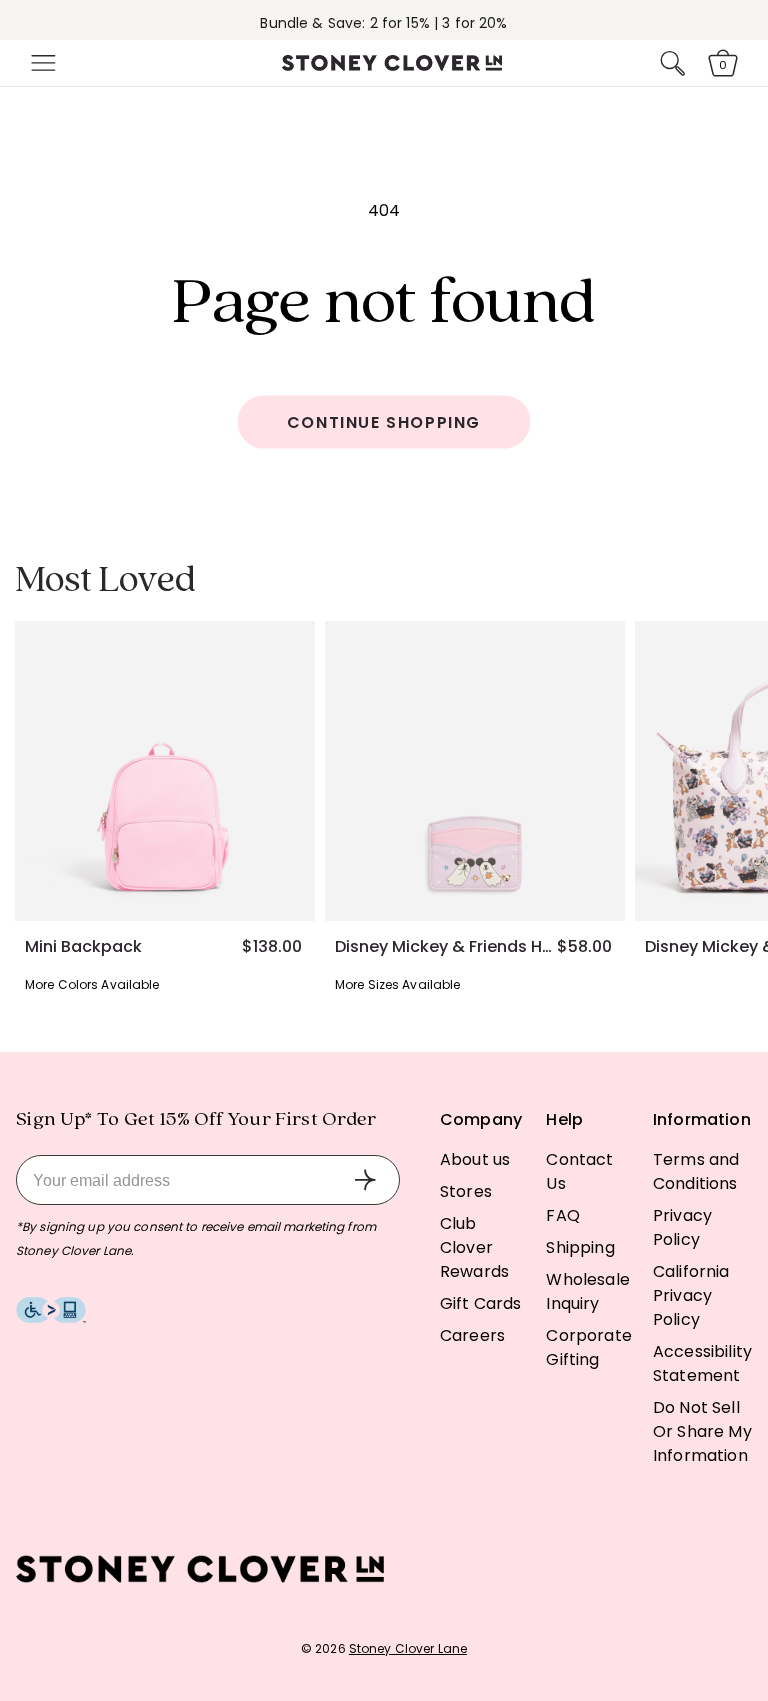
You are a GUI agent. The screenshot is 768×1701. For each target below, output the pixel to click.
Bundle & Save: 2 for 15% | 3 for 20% (383, 23)
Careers (472, 1335)
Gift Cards (481, 1303)
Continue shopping (384, 422)
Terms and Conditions (696, 1171)
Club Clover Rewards (474, 1247)
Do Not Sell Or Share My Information (702, 1431)
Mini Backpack (83, 947)
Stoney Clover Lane (408, 1648)
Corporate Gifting (588, 1347)
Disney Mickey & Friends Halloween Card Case (446, 947)
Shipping (580, 1247)
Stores (466, 1191)
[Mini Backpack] (165, 771)
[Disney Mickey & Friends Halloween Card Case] (475, 771)
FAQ (562, 1215)
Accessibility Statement (702, 1363)
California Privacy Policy (691, 1295)
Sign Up (365, 1180)
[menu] (41, 63)
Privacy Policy (682, 1227)
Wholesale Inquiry (587, 1291)
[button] (41, 63)
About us (475, 1159)
